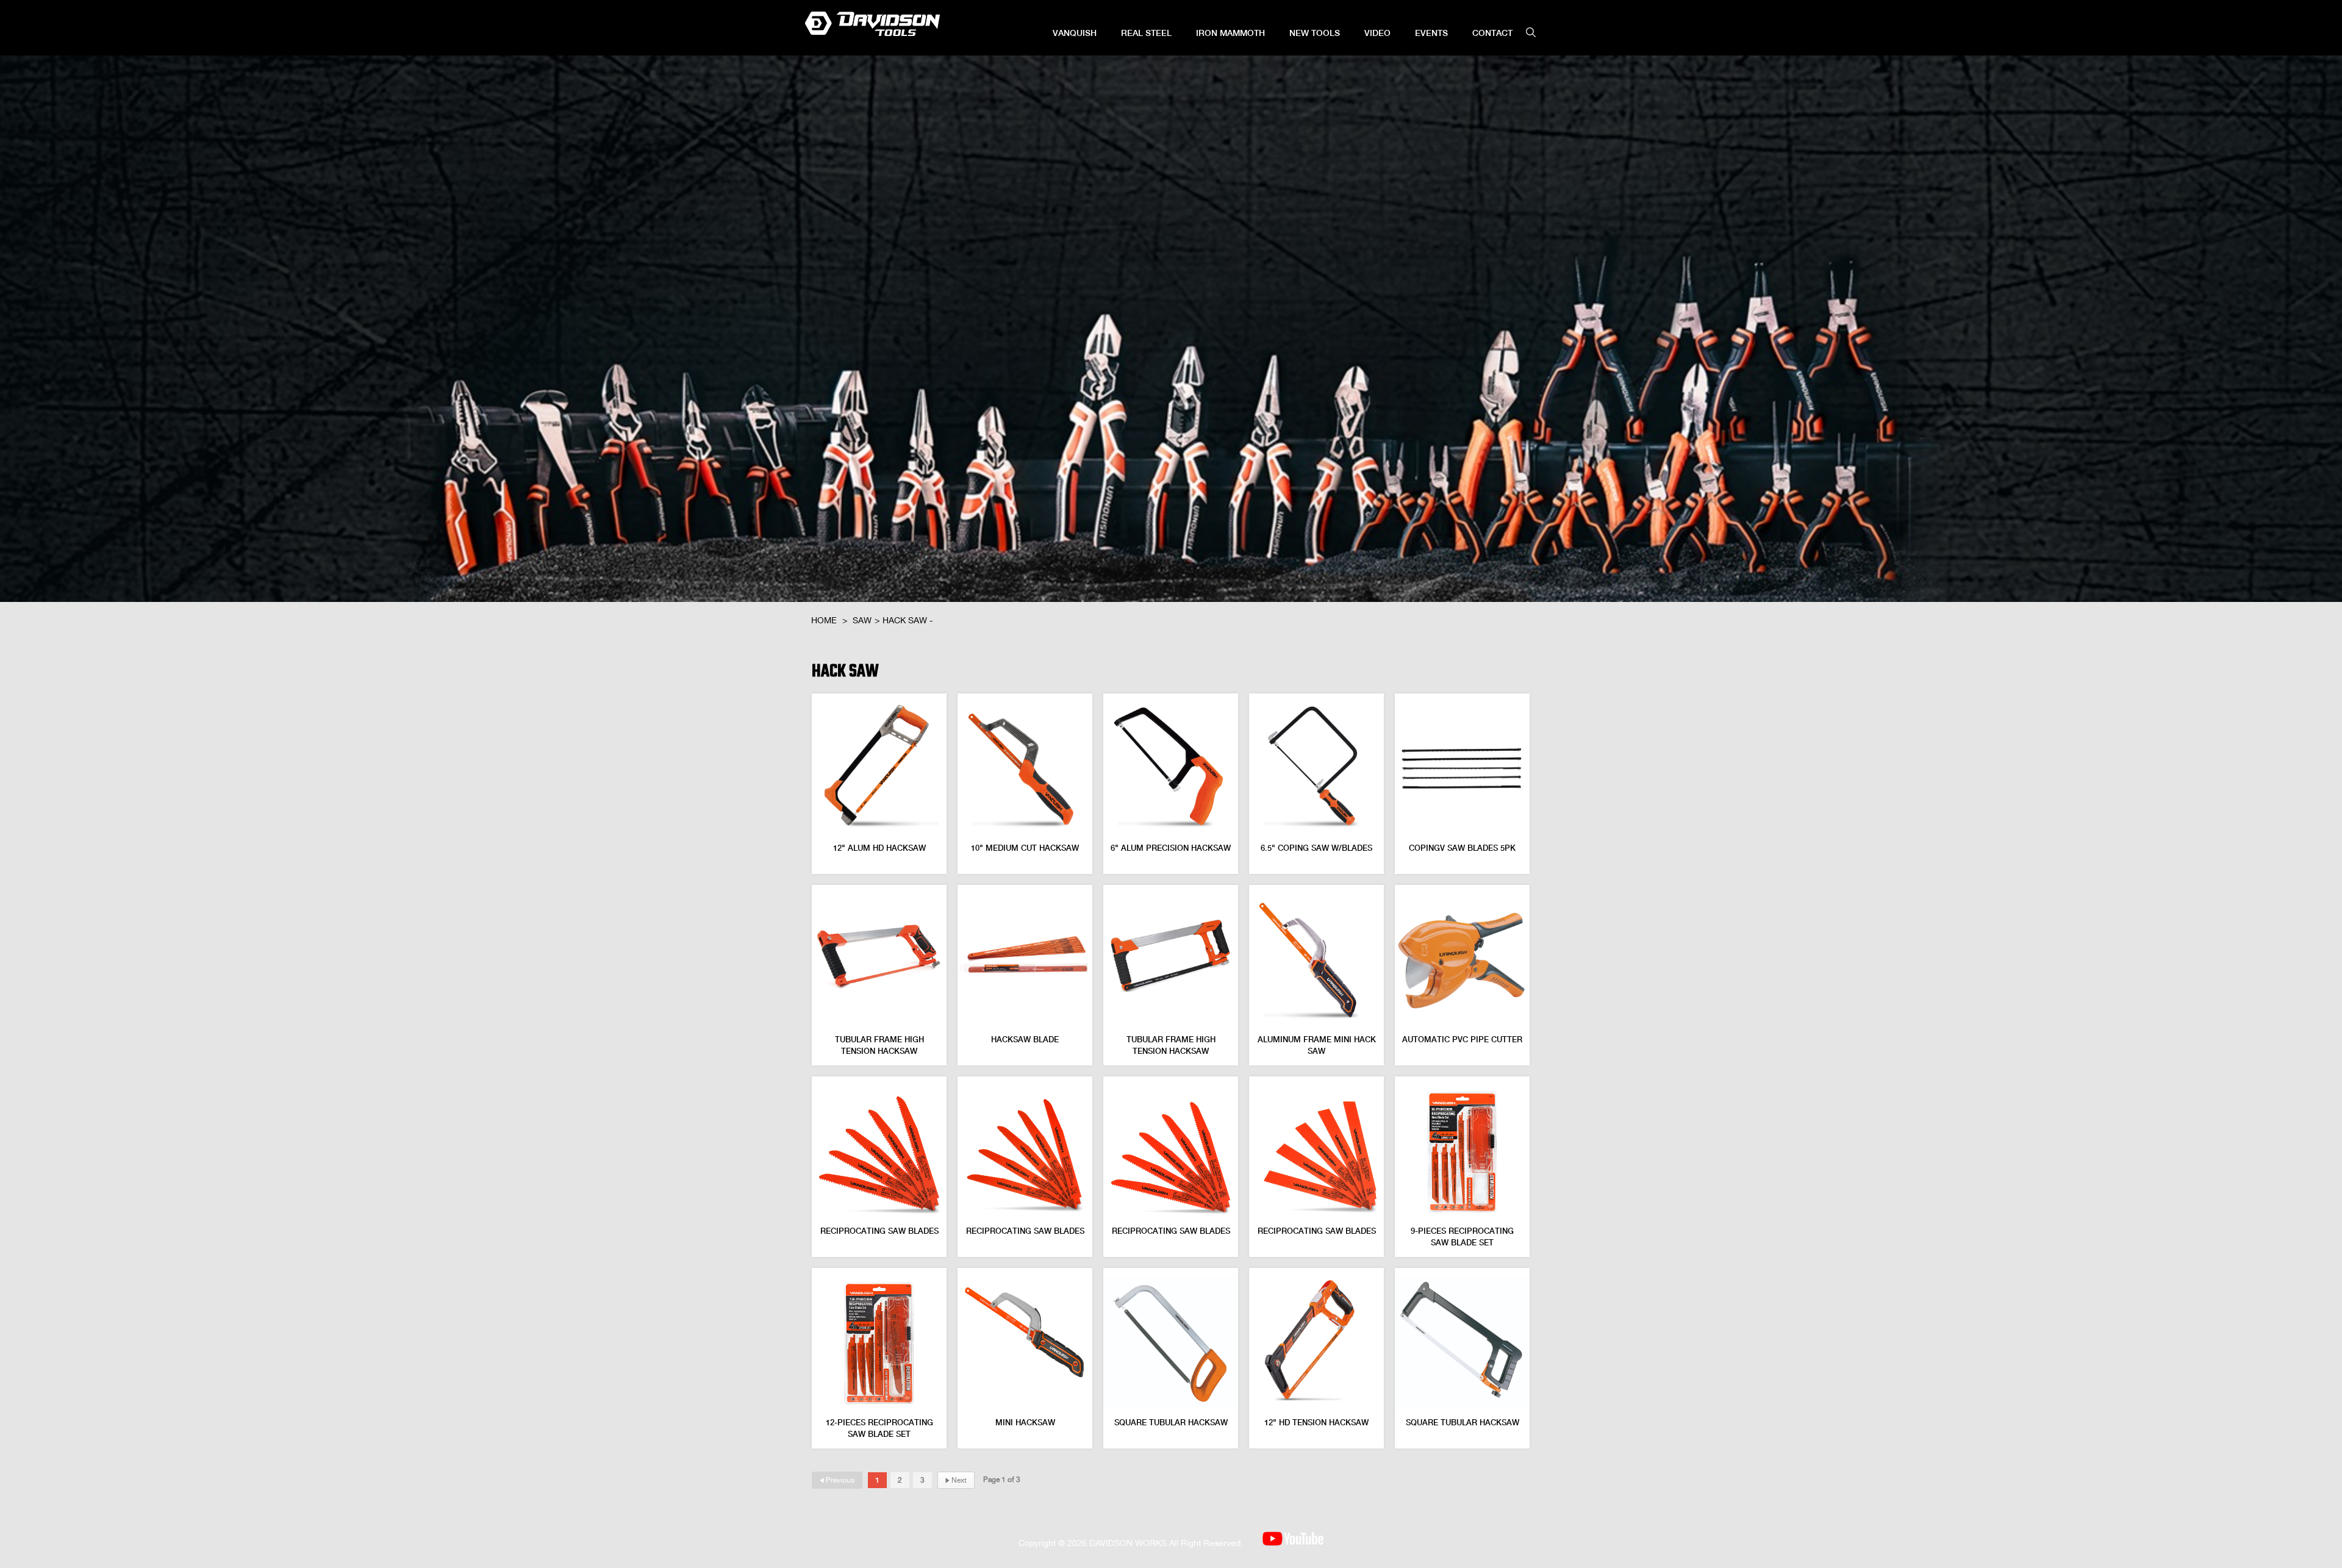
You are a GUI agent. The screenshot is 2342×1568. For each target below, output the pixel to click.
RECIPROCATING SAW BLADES (879, 1231)
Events (1431, 33)
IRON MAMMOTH (1230, 33)
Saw (862, 620)
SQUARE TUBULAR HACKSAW (1171, 1423)
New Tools (1315, 33)
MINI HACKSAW (1025, 1423)
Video (1377, 33)
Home (824, 620)
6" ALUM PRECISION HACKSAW (1171, 848)
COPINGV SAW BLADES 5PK (1462, 848)
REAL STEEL (1146, 33)
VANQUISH (1075, 33)
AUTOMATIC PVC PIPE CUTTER (1462, 1040)
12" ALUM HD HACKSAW (879, 848)
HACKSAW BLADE (1025, 1040)
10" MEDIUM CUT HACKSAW (1025, 848)
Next (956, 1480)
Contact (1492, 33)
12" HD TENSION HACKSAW (1316, 1423)
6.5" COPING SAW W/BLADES (1316, 848)
